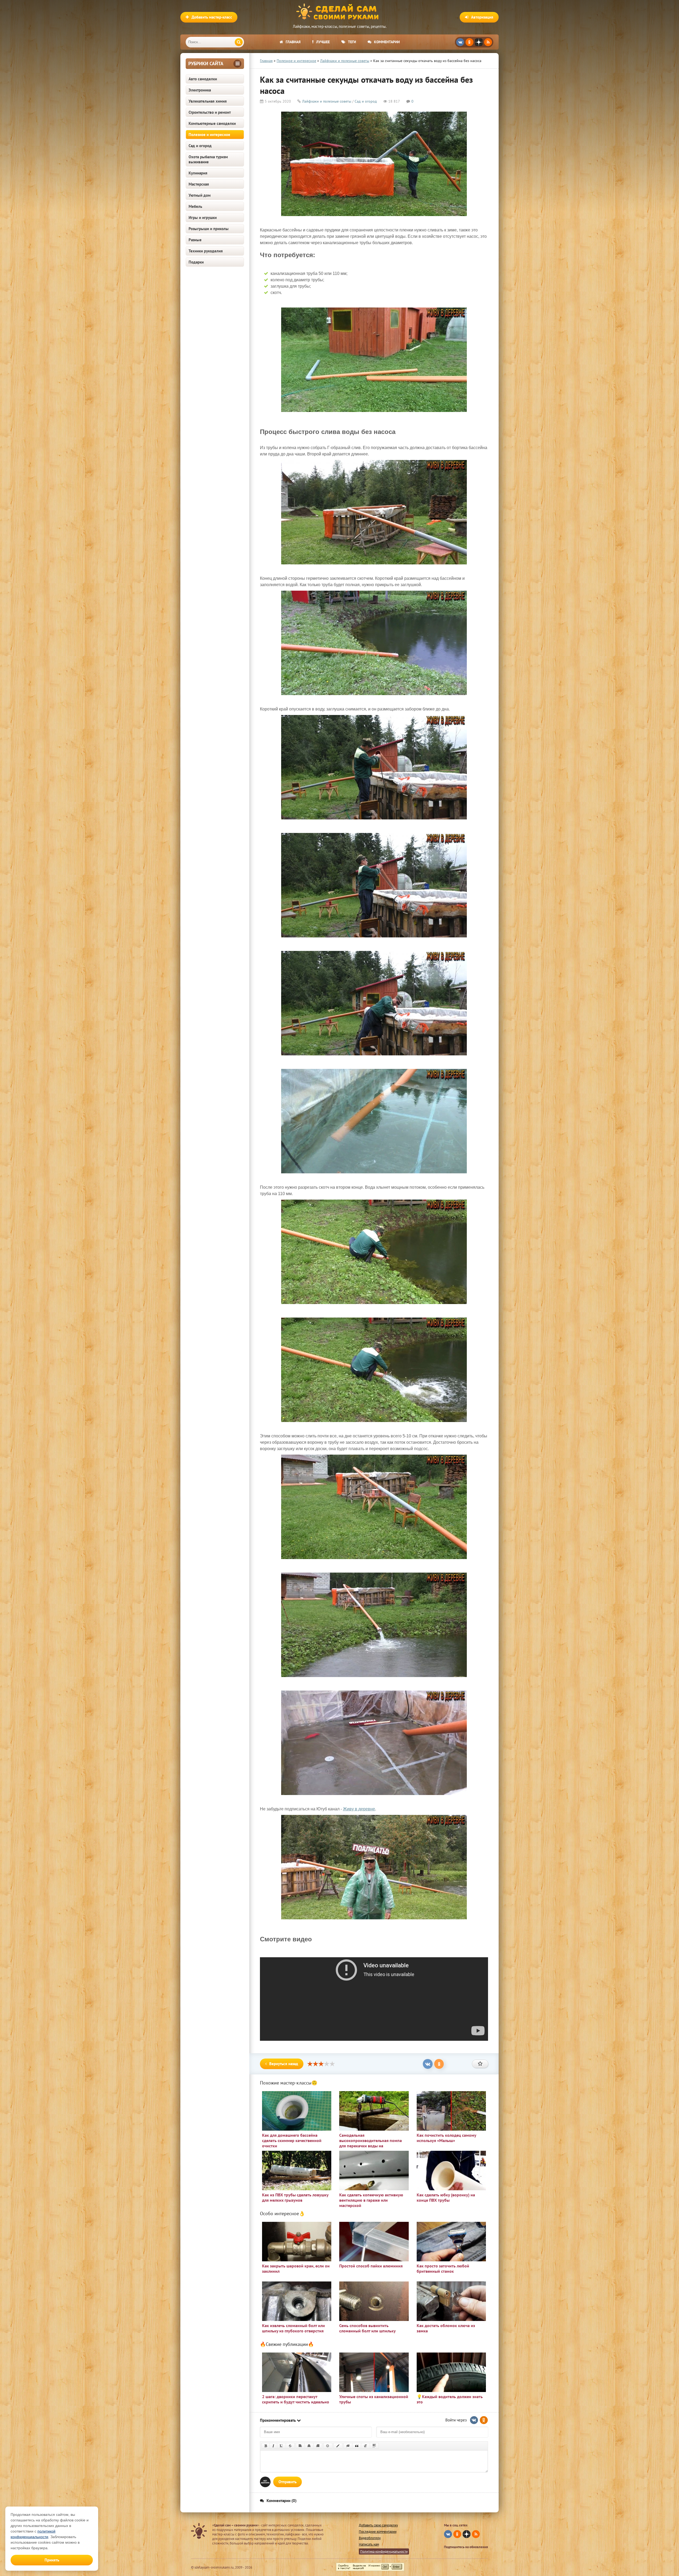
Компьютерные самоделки (212, 123)
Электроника (200, 90)
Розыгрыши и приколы (209, 229)
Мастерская (199, 184)
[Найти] (239, 42)
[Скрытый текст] (348, 2446)
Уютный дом (200, 195)
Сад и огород (200, 146)
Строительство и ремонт (210, 112)
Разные (195, 240)
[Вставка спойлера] (374, 2446)
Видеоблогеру (370, 2538)
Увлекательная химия (208, 101)
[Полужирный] (266, 2446)
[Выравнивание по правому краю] (318, 2446)
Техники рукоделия (206, 251)
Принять (52, 2560)
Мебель (195, 206)
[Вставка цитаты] (357, 2446)
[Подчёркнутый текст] (281, 2446)
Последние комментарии (378, 2532)
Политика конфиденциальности (384, 2551)
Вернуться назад (284, 2064)
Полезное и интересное (209, 135)
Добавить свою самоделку (378, 2525)
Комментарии (387, 42)
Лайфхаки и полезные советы (327, 101)
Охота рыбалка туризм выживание (208, 159)
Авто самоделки (203, 79)
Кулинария (198, 173)
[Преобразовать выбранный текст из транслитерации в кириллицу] (365, 2446)
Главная (293, 42)
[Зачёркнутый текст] (290, 2446)
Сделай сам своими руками (339, 12)
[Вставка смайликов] (328, 2446)
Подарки (196, 262)
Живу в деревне (359, 1809)
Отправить (288, 2482)
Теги (352, 42)
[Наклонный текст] (273, 2446)
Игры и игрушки (203, 218)
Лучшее (323, 42)
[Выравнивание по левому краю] (300, 2446)
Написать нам (369, 2544)
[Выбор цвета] (338, 2446)
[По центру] (309, 2446)
